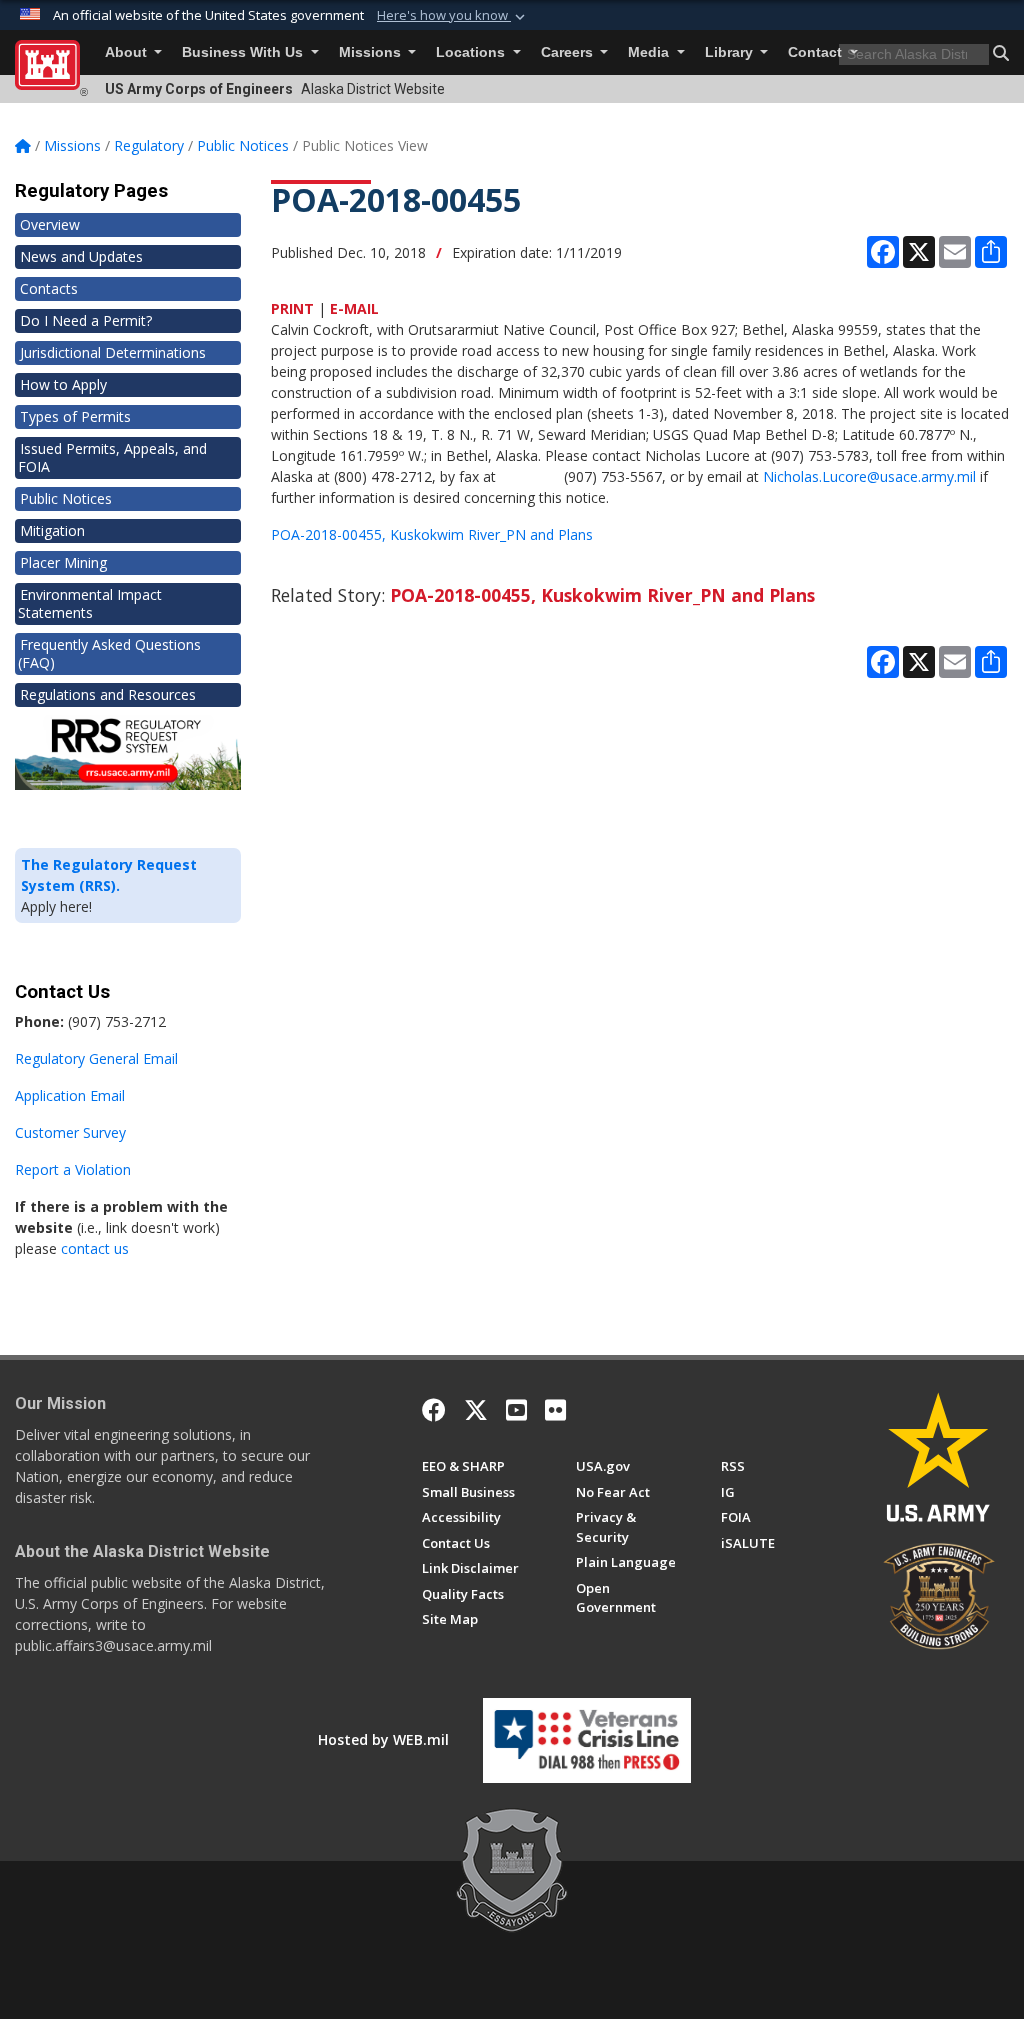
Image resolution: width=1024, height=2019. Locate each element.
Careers (569, 52)
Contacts (49, 288)
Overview (50, 224)
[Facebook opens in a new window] (434, 1410)
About (128, 52)
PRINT (292, 308)
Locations (472, 52)
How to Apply (63, 384)
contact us (95, 1248)
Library (731, 52)
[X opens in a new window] (476, 1410)
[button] (453, 16)
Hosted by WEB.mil (383, 1739)
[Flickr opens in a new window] (555, 1410)
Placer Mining (63, 562)
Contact (817, 52)
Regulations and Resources (108, 694)
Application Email (70, 1095)
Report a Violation (73, 1169)
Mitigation (52, 530)
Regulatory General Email (96, 1058)
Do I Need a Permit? (86, 320)
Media (650, 52)
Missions (372, 52)
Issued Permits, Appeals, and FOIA (112, 457)
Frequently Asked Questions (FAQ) (109, 653)
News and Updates (81, 256)
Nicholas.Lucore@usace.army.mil (869, 476)
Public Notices (66, 498)
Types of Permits (75, 416)
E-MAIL (354, 308)
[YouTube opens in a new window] (516, 1410)
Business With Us (244, 52)
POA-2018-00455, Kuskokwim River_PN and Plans (432, 534)
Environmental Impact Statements (90, 603)
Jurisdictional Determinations (113, 352)
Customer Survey (70, 1132)
